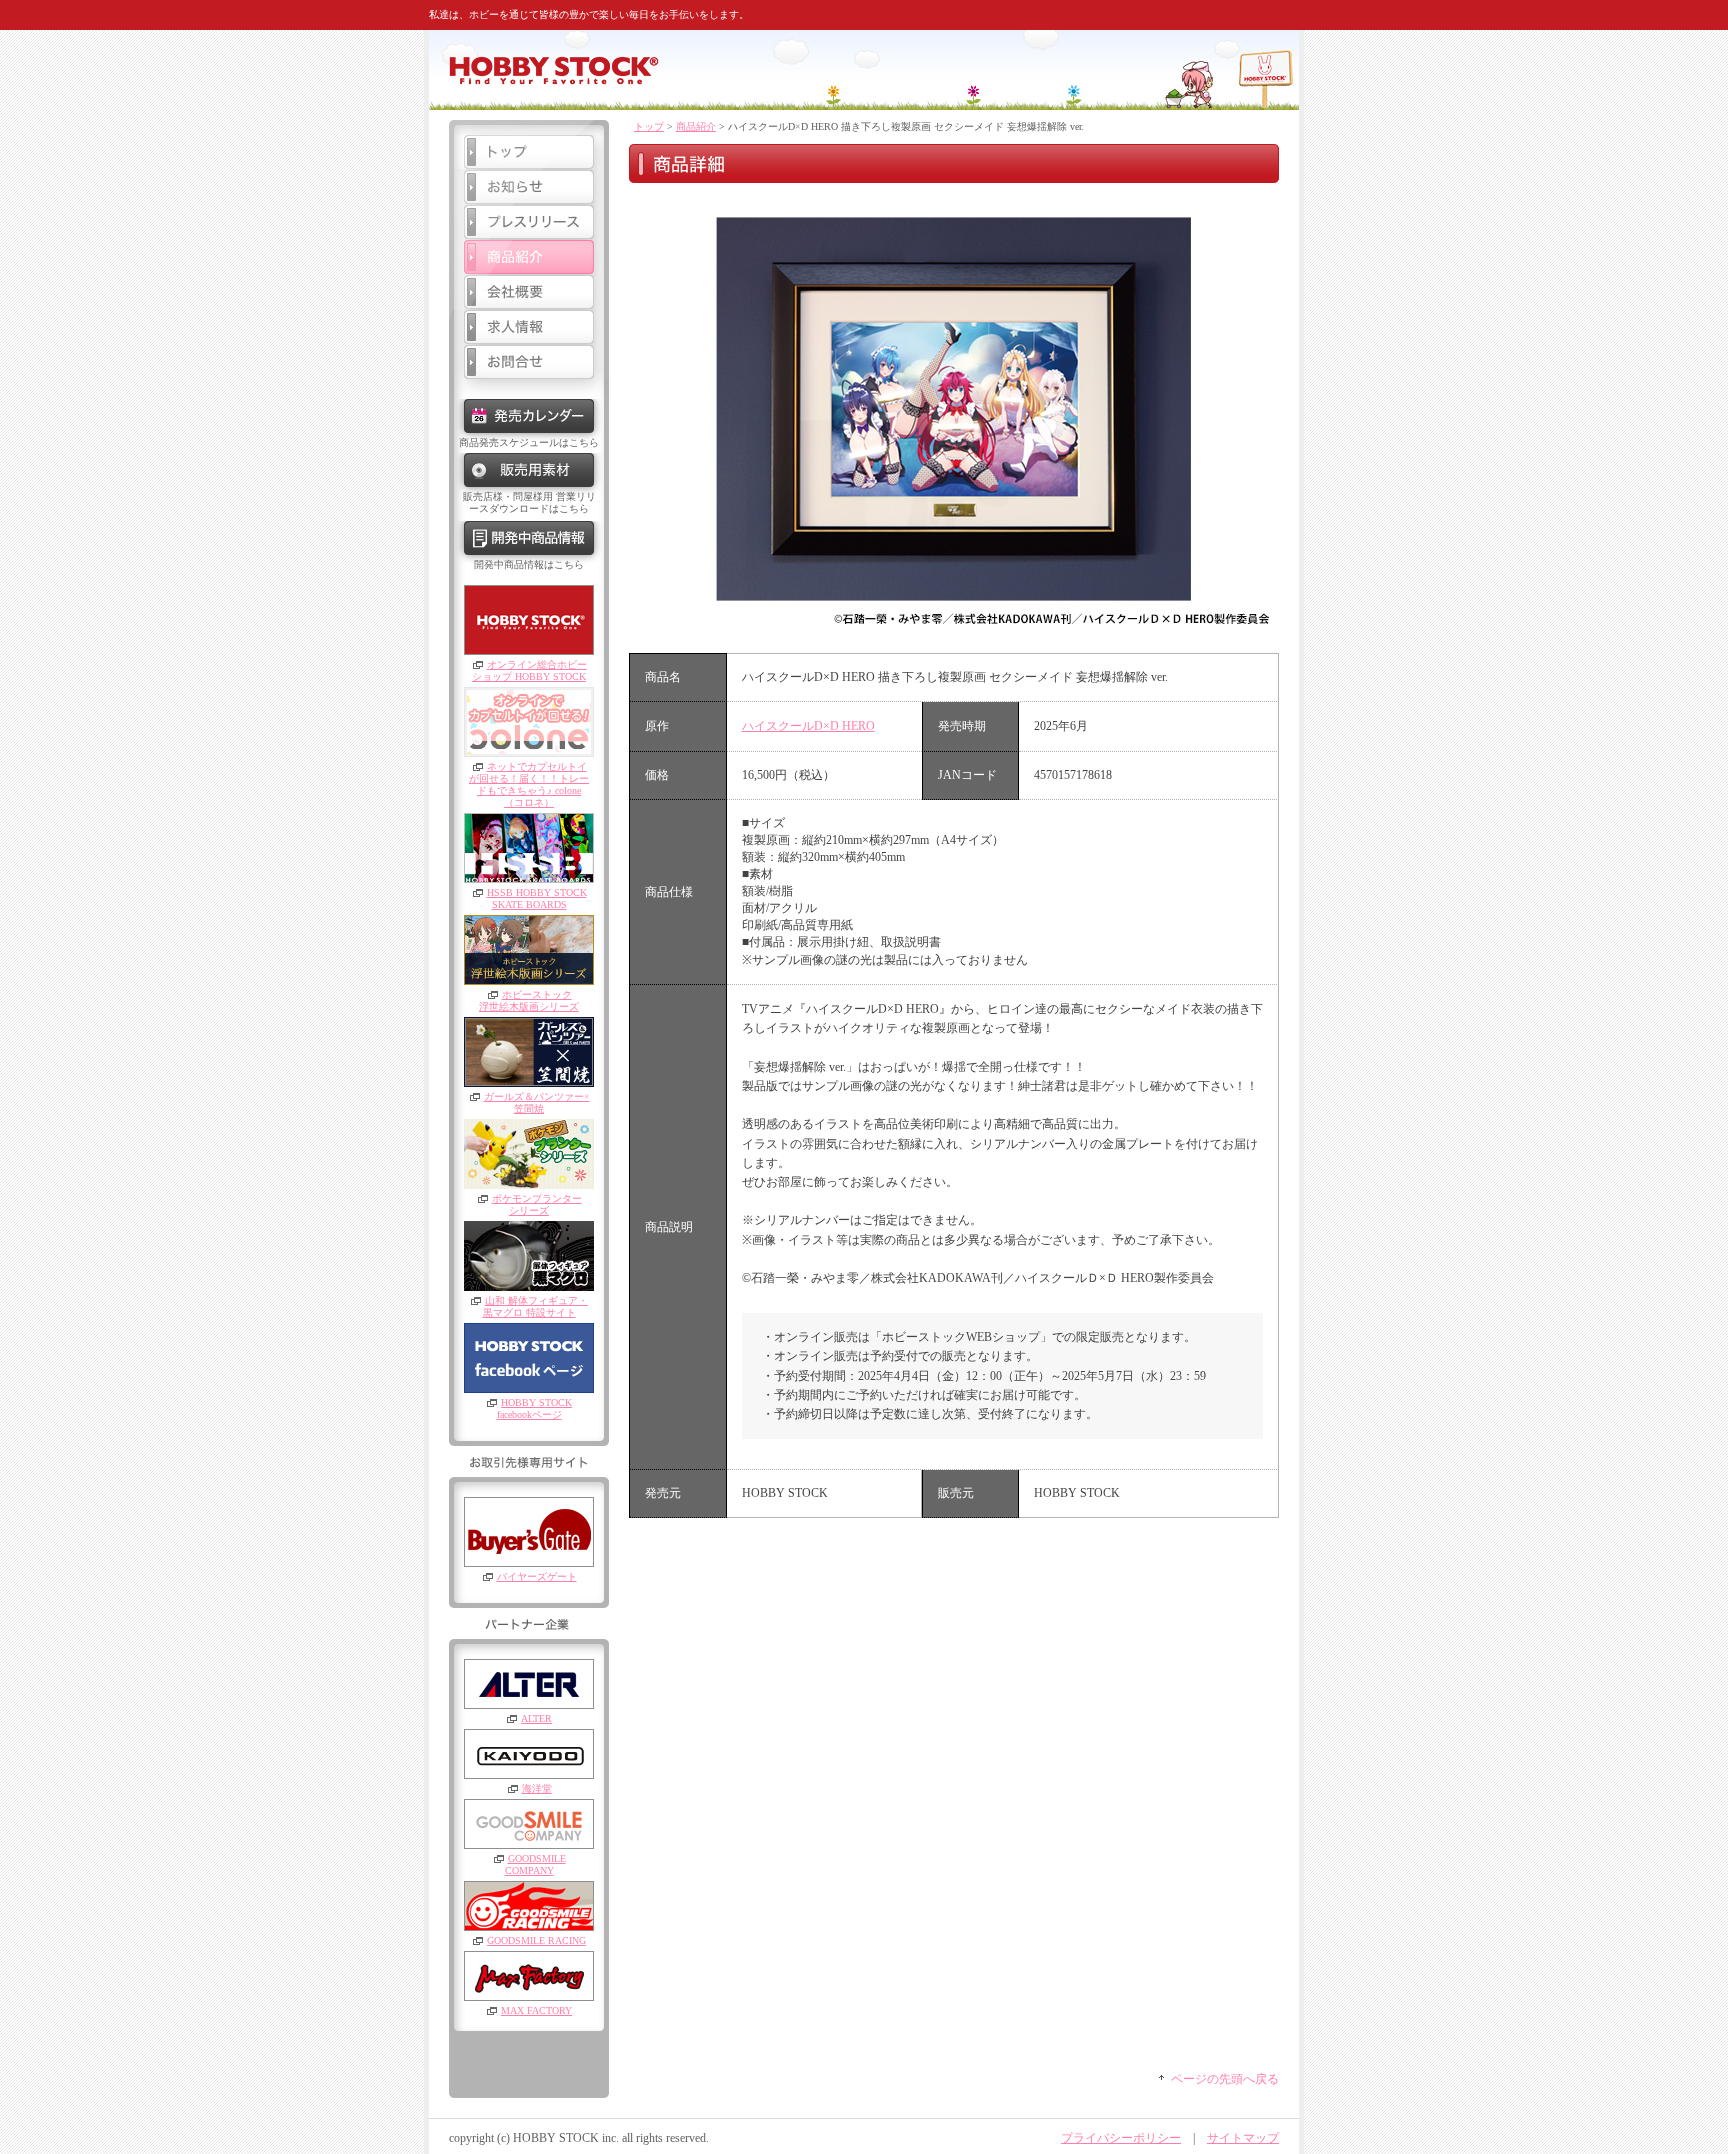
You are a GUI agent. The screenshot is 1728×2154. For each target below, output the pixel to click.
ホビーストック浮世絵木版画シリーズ (529, 1000)
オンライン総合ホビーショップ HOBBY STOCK (529, 670)
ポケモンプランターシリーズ (537, 1204)
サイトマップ (1243, 2138)
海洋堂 (537, 1788)
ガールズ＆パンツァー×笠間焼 (537, 1102)
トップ (649, 126)
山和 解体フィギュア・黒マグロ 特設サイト (536, 1306)
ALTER (536, 1718)
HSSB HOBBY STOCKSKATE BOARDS (537, 898)
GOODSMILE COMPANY (535, 1864)
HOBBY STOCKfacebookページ (534, 1408)
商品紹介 (696, 126)
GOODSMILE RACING (536, 1940)
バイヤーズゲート (537, 1576)
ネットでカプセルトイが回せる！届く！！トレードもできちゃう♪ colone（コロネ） (529, 784)
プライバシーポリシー (1121, 2138)
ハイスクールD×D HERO (808, 726)
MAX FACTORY (536, 2010)
